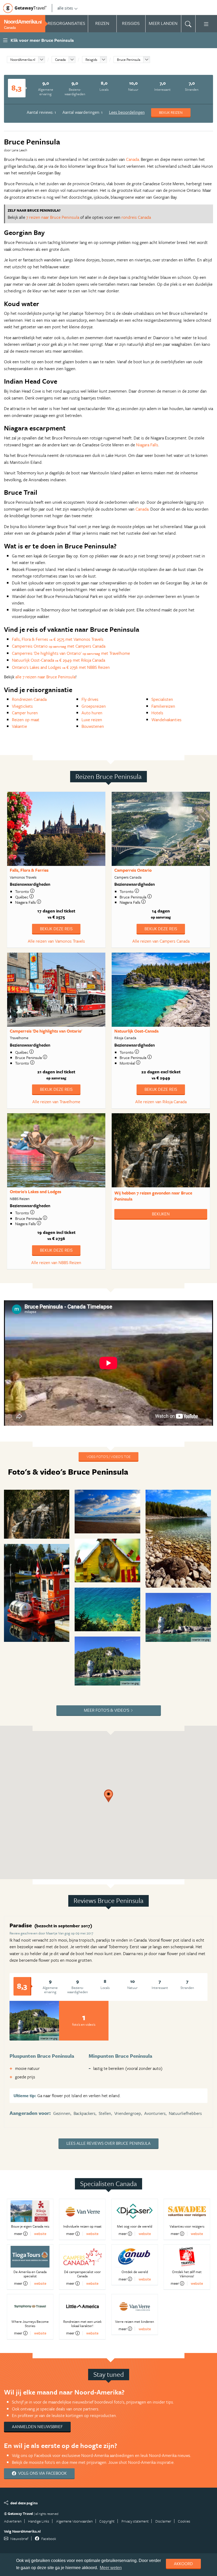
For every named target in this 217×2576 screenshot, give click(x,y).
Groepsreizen (94, 706)
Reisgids (91, 60)
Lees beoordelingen (127, 112)
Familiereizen (163, 706)
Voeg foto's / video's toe (108, 1457)
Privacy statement (135, 2521)
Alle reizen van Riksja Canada (161, 1102)
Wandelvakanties (166, 720)
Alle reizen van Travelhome (56, 1102)
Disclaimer (163, 2521)
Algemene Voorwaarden (74, 2521)
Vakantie (19, 726)
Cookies (184, 2521)
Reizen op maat (26, 720)
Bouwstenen (93, 726)
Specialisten (162, 699)
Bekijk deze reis (56, 929)
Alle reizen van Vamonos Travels (56, 941)
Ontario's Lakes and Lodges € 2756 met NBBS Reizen (61, 667)
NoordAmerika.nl (23, 60)
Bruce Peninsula (129, 60)
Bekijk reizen (171, 112)
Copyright (107, 2521)
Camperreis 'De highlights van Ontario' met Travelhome (71, 653)
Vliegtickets (22, 706)
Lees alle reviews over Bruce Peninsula (108, 2143)
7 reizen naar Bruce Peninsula (53, 217)
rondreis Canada (136, 217)
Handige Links (39, 2521)
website (40, 2234)
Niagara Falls (147, 445)
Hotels (157, 713)
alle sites (65, 8)
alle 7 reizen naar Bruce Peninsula (45, 677)
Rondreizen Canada (29, 699)
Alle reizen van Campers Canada (161, 941)
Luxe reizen (92, 720)
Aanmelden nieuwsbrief (37, 2427)
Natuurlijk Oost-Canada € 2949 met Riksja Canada (58, 660)
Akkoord (183, 2564)
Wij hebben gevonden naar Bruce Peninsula (153, 1196)
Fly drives (90, 699)
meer (18, 2234)
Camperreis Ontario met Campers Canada (59, 646)
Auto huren (92, 713)
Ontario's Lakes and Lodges (35, 1192)
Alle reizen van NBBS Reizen (56, 1262)
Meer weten (111, 2568)
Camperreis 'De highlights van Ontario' (46, 1031)
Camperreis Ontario (133, 870)
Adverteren (13, 2521)
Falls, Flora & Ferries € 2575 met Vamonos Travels (58, 639)
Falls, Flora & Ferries (29, 870)
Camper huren (25, 713)
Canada (60, 60)
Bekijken (161, 1214)
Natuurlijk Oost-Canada (136, 1031)
